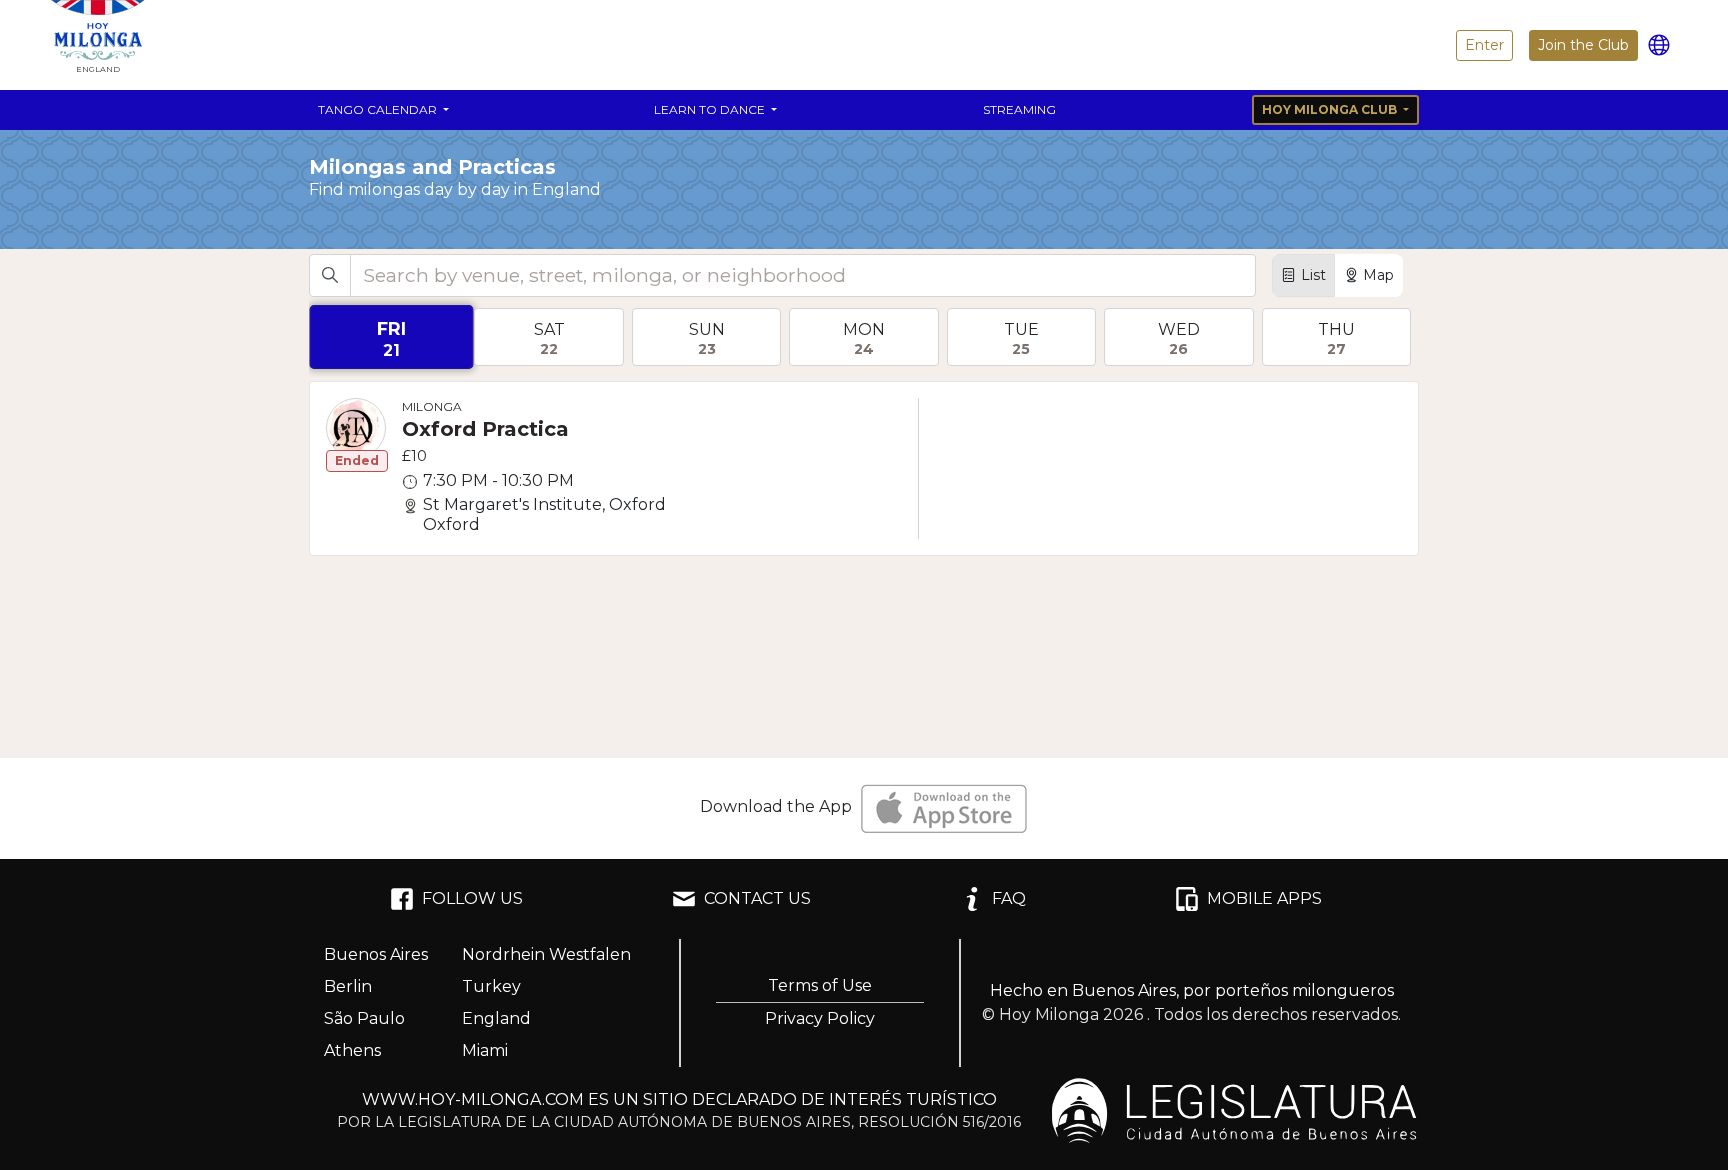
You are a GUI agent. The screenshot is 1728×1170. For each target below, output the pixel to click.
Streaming (1019, 109)
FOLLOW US (472, 898)
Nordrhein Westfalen (546, 954)
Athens (352, 1050)
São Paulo (364, 1018)
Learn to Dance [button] (711, 109)
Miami (485, 1050)
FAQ (1009, 898)
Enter (1484, 45)
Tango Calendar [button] (379, 109)
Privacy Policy (820, 1018)
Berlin (348, 986)
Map (1378, 275)
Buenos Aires (376, 954)
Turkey (491, 986)
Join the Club (1583, 45)
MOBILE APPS (1264, 898)
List (1313, 275)
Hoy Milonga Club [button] (1331, 109)
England (496, 1018)
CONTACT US (757, 898)
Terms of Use (820, 985)
